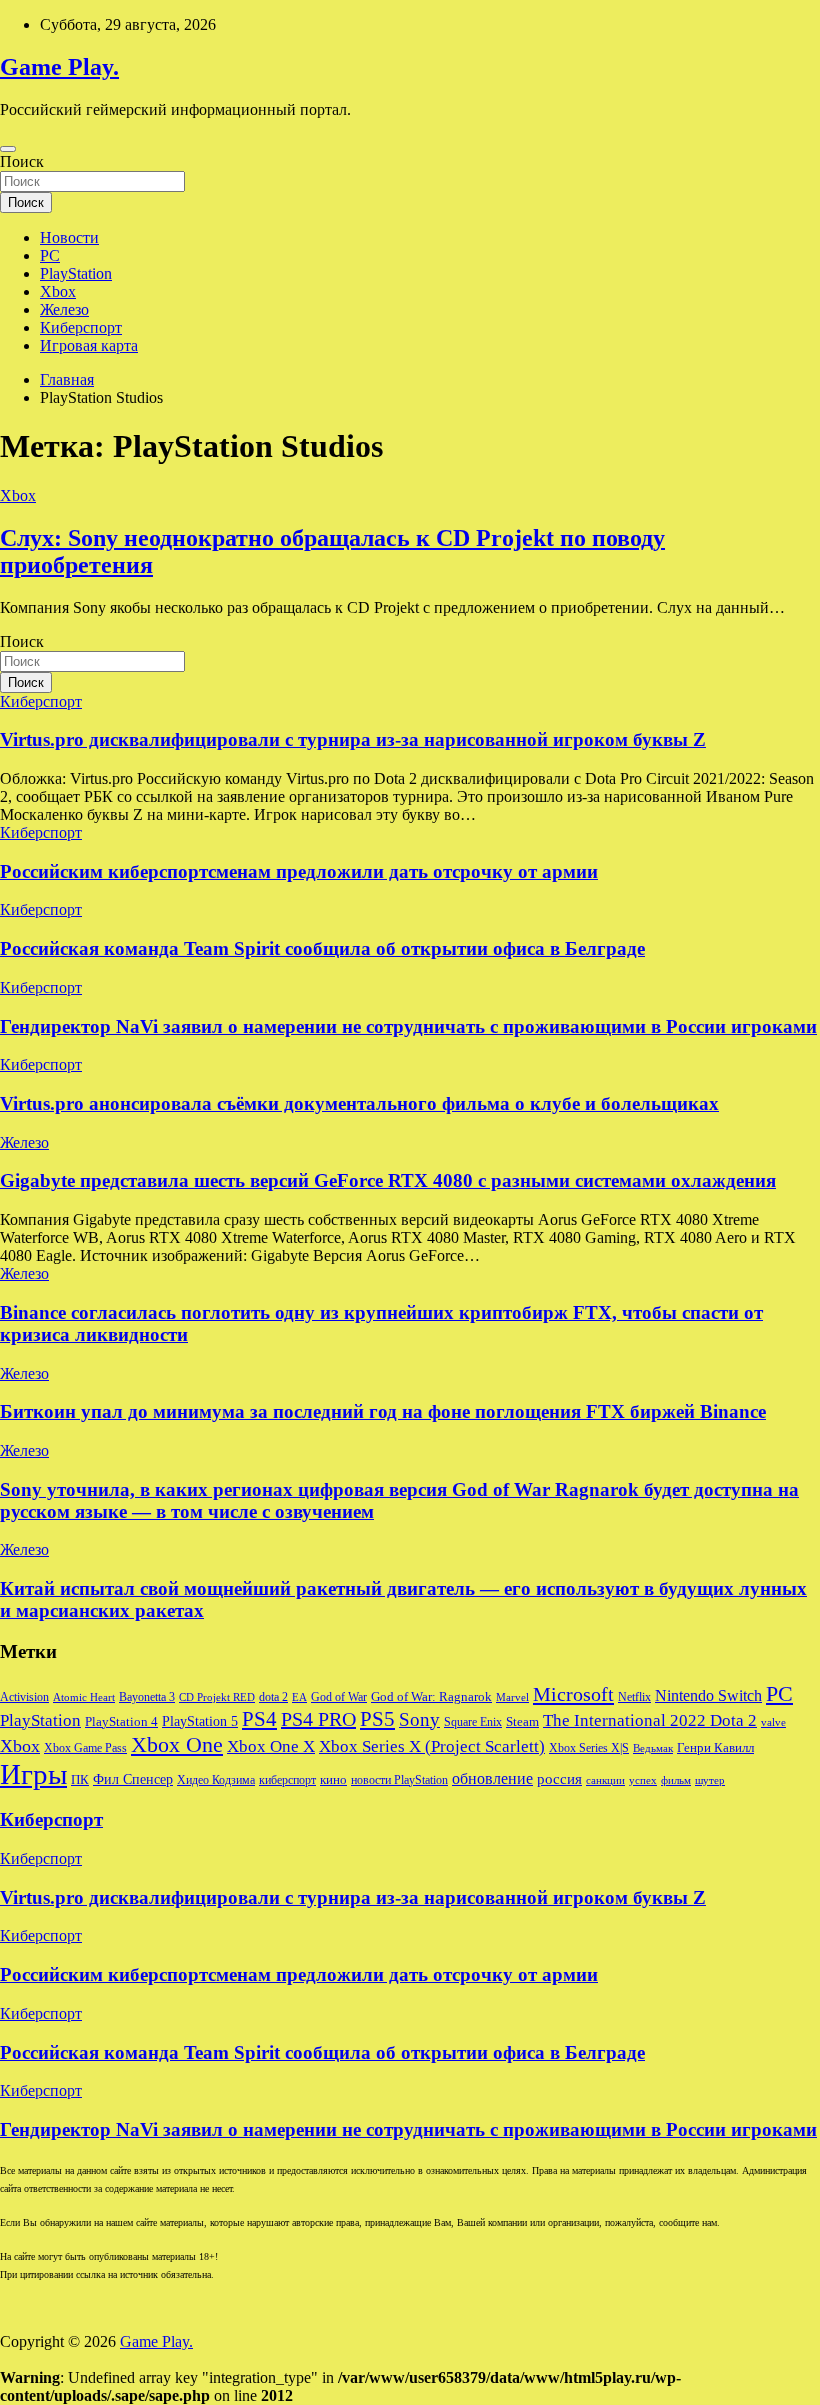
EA (299, 1697)
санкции (605, 1780)
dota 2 (273, 1697)
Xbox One (177, 1744)
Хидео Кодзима (216, 1780)
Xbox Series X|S (589, 1748)
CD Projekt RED (217, 1697)
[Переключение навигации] (8, 149)
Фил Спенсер (133, 1779)
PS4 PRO (318, 1719)
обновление (492, 1778)
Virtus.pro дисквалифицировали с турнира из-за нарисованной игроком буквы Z (353, 739)
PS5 (377, 1719)
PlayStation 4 (121, 1722)
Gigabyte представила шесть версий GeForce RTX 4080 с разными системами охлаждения (388, 1180)
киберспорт (287, 1780)
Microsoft (573, 1694)
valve (773, 1722)
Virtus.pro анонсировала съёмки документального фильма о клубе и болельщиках (359, 1103)
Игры (33, 1774)
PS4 (259, 1719)
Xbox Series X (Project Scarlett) (432, 1746)
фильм (676, 1780)
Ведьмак (653, 1748)
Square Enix (473, 1722)
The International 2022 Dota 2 (650, 1720)
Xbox (58, 291)
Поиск (22, 161)
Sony (419, 1719)
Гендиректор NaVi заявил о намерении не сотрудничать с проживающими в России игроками (408, 1026)
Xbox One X (271, 1746)
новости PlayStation (399, 1780)
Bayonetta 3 (147, 1697)
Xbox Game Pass (85, 1748)
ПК (80, 1779)
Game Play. (59, 67)
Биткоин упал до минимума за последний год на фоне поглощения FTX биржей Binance (383, 1411)
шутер (710, 1780)
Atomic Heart (84, 1697)
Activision (24, 1697)
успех (643, 1780)
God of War (339, 1697)
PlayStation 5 (200, 1721)
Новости (69, 237)
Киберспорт (81, 327)
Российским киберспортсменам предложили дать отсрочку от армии (299, 871)
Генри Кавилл (715, 1748)
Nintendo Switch (708, 1696)
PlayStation (76, 273)
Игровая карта (89, 345)
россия (559, 1779)
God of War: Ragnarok (431, 1697)
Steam (522, 1722)
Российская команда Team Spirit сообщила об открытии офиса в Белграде (322, 948)
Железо (64, 309)
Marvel (512, 1697)
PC (50, 255)
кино (333, 1780)
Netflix (634, 1697)
